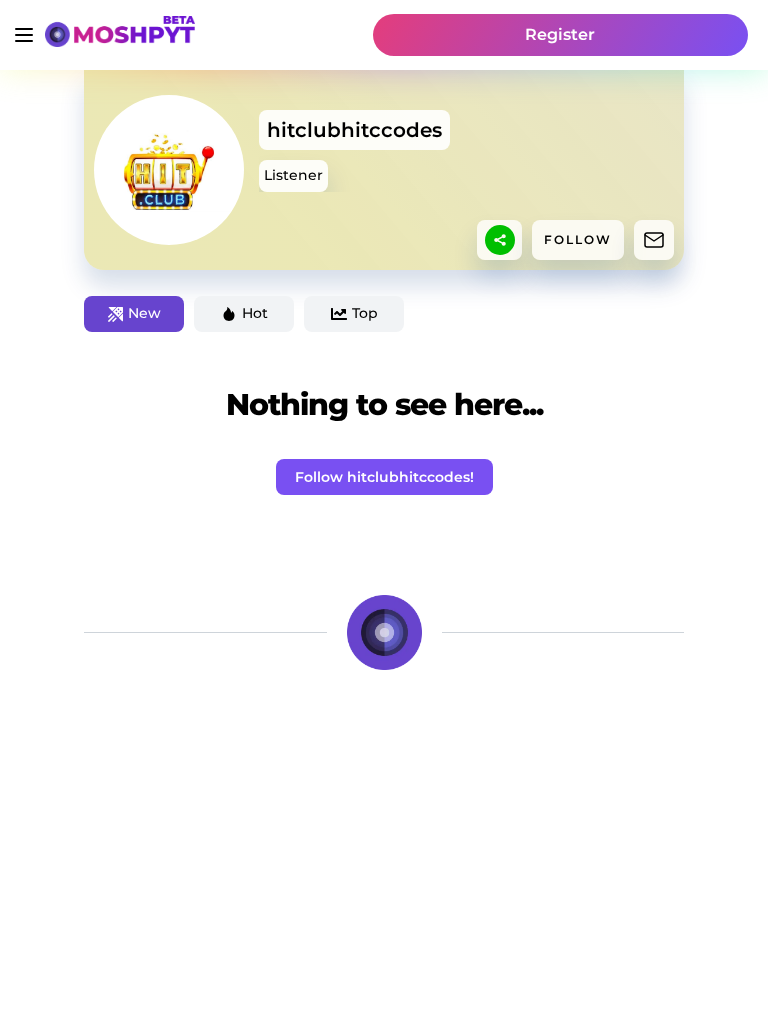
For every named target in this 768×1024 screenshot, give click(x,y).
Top (365, 313)
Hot (255, 313)
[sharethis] (500, 240)
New (144, 313)
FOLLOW (578, 239)
